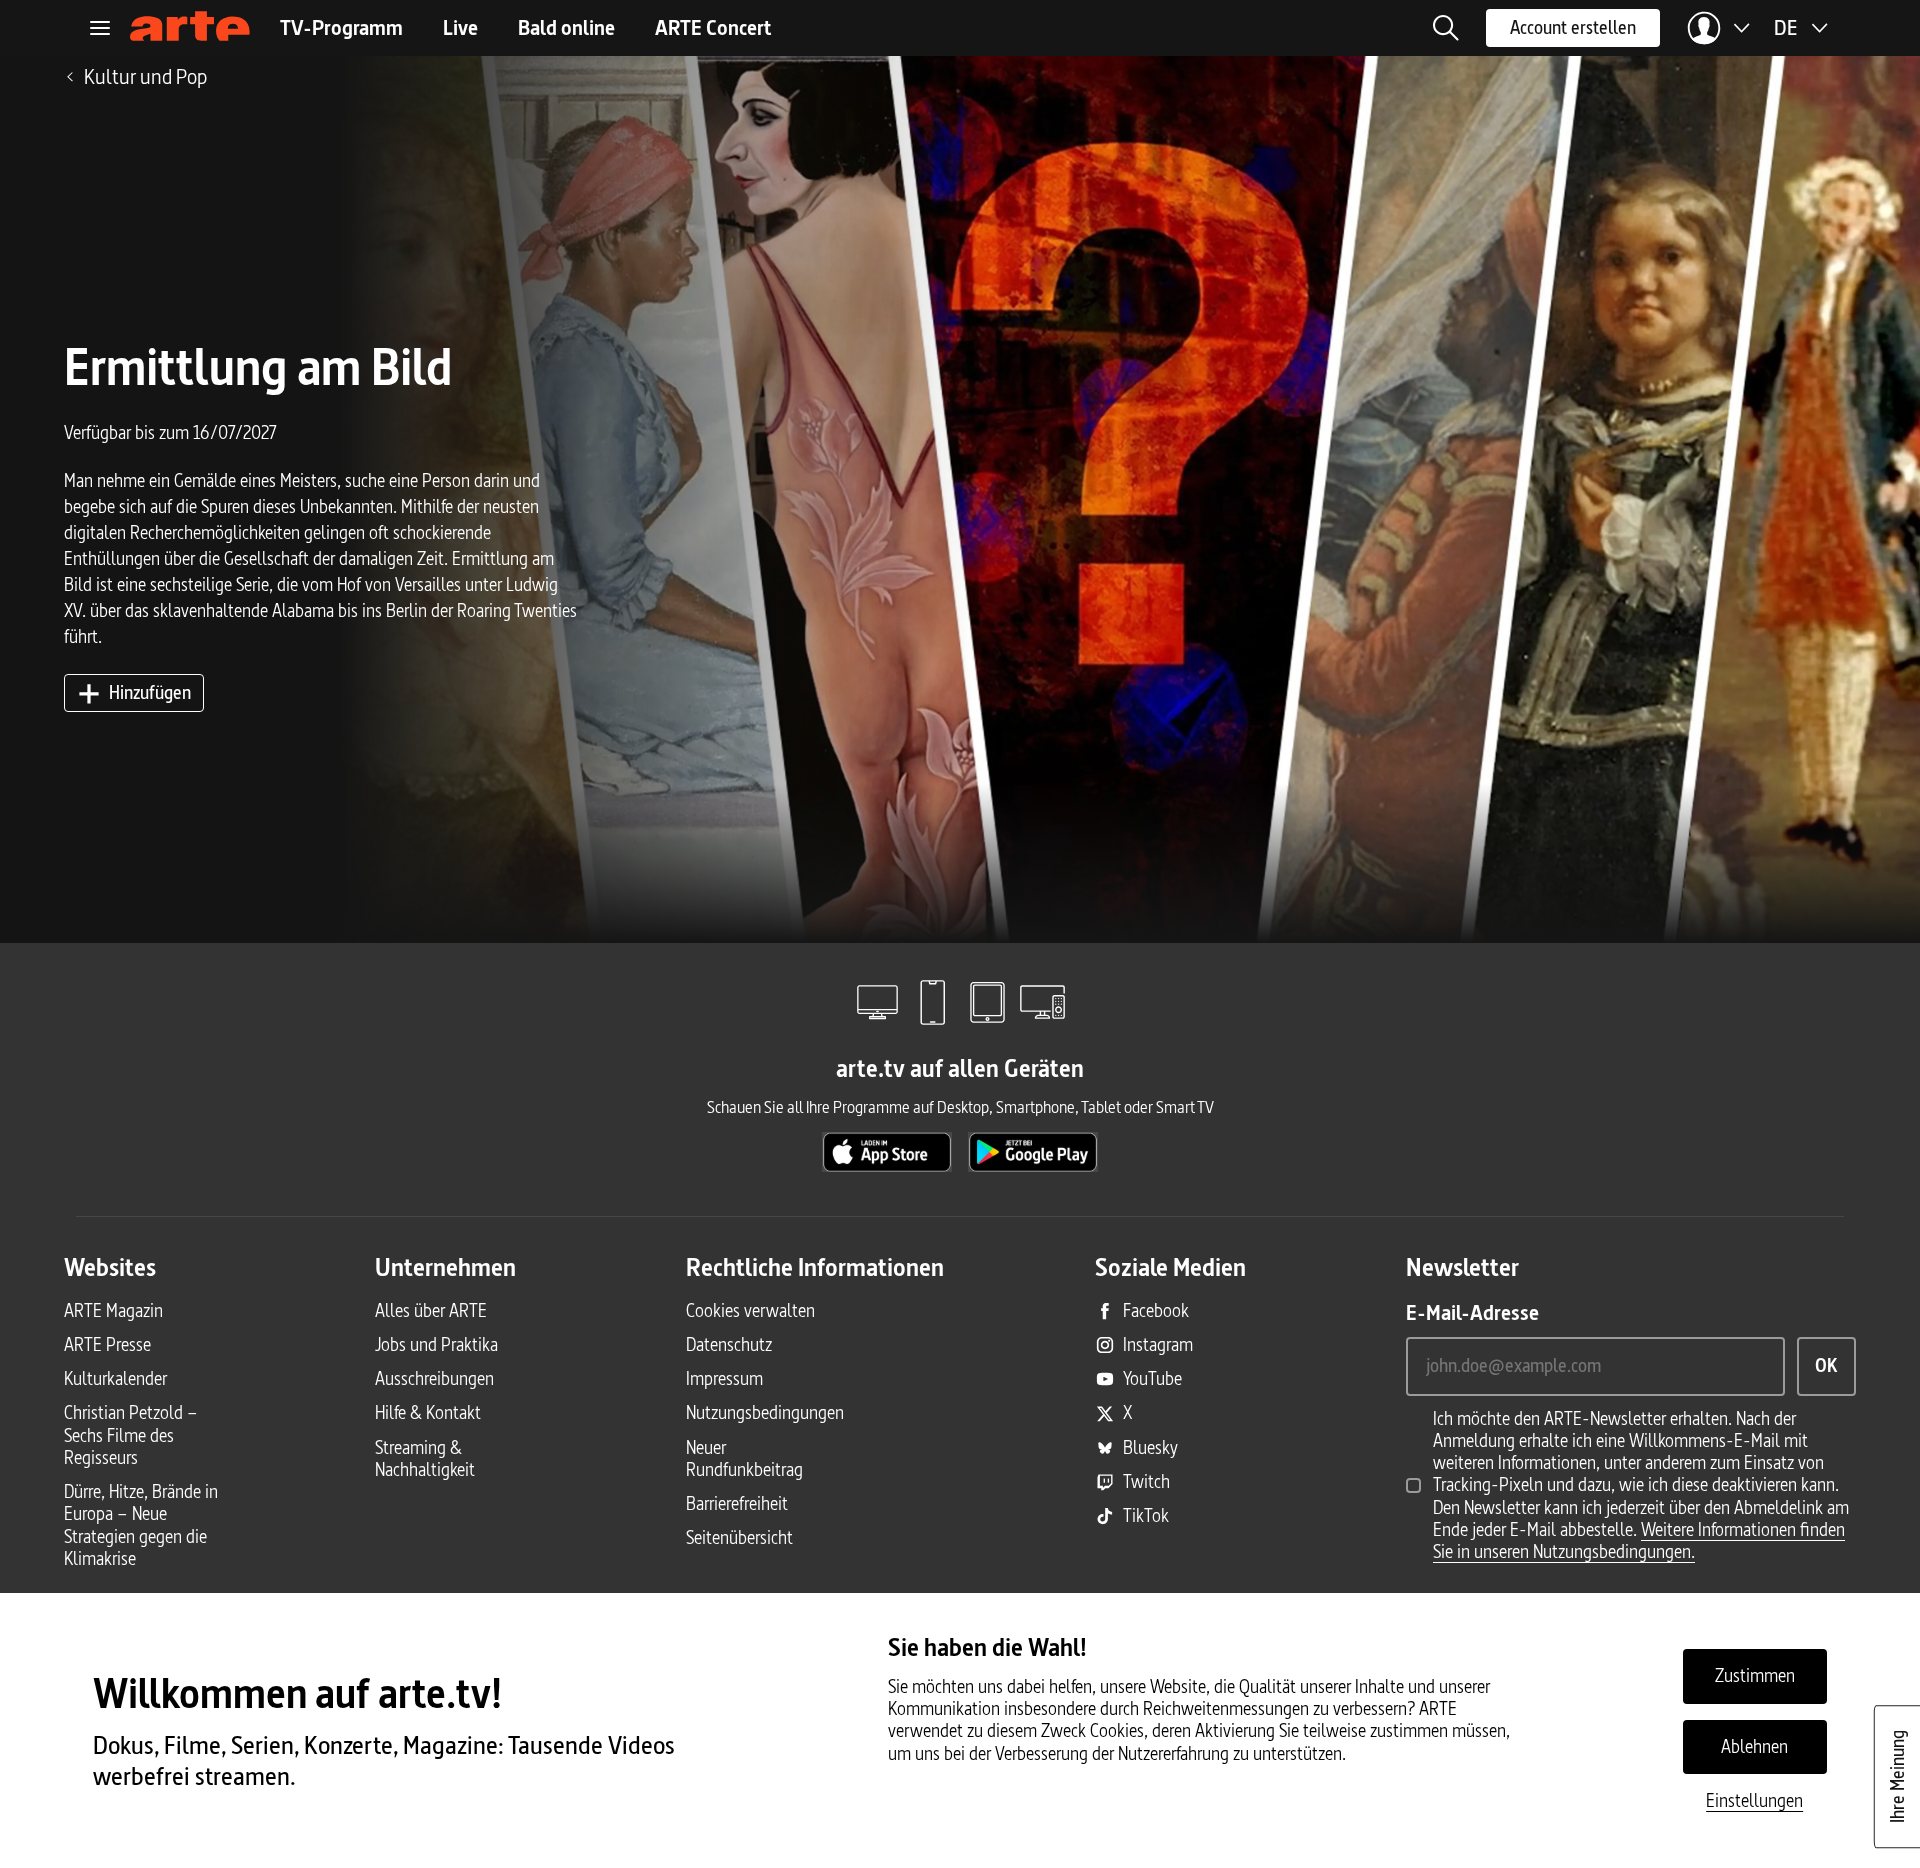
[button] (1446, 28)
